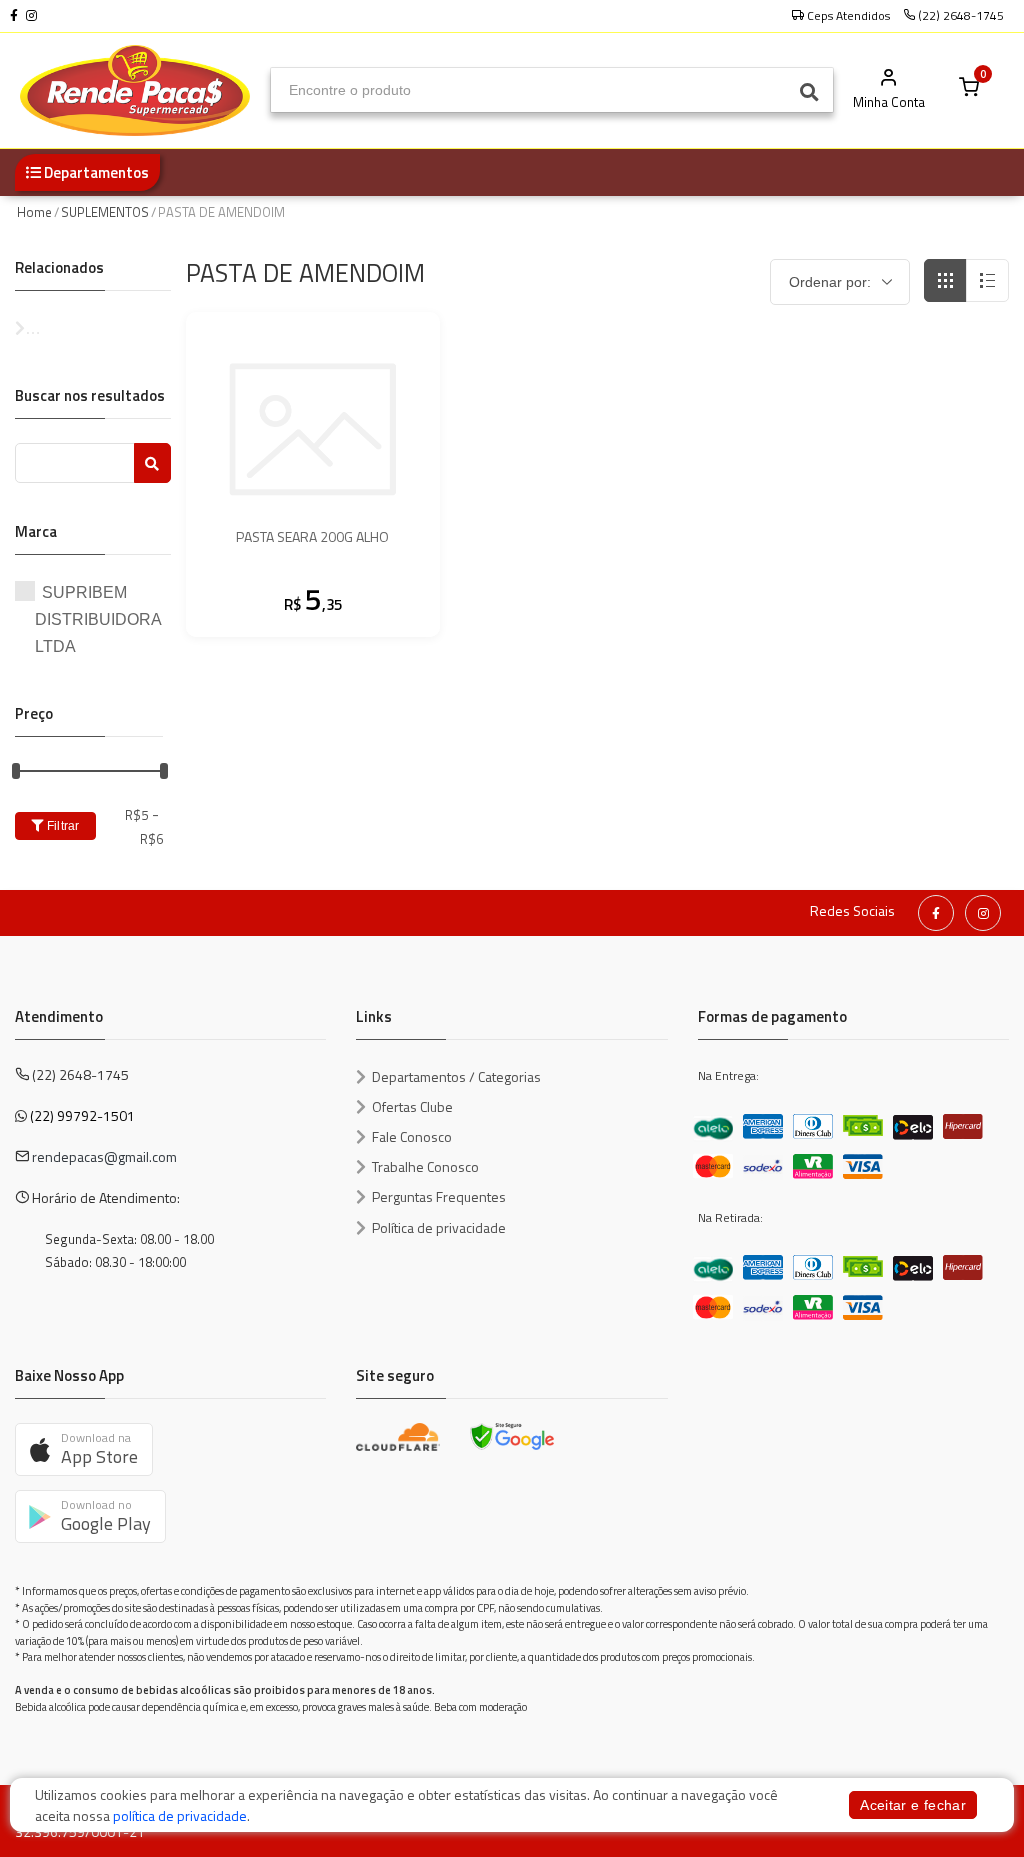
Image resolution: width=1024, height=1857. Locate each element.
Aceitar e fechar (913, 1805)
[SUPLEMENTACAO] (93, 328)
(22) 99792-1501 (82, 1115)
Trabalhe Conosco (425, 1166)
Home (34, 212)
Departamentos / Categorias (456, 1076)
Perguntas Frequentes (439, 1196)
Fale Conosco (412, 1136)
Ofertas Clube (412, 1106)
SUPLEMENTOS (105, 212)
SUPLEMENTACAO (93, 328)
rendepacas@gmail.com (104, 1156)
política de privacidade (180, 1815)
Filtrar (61, 826)
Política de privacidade (439, 1227)
